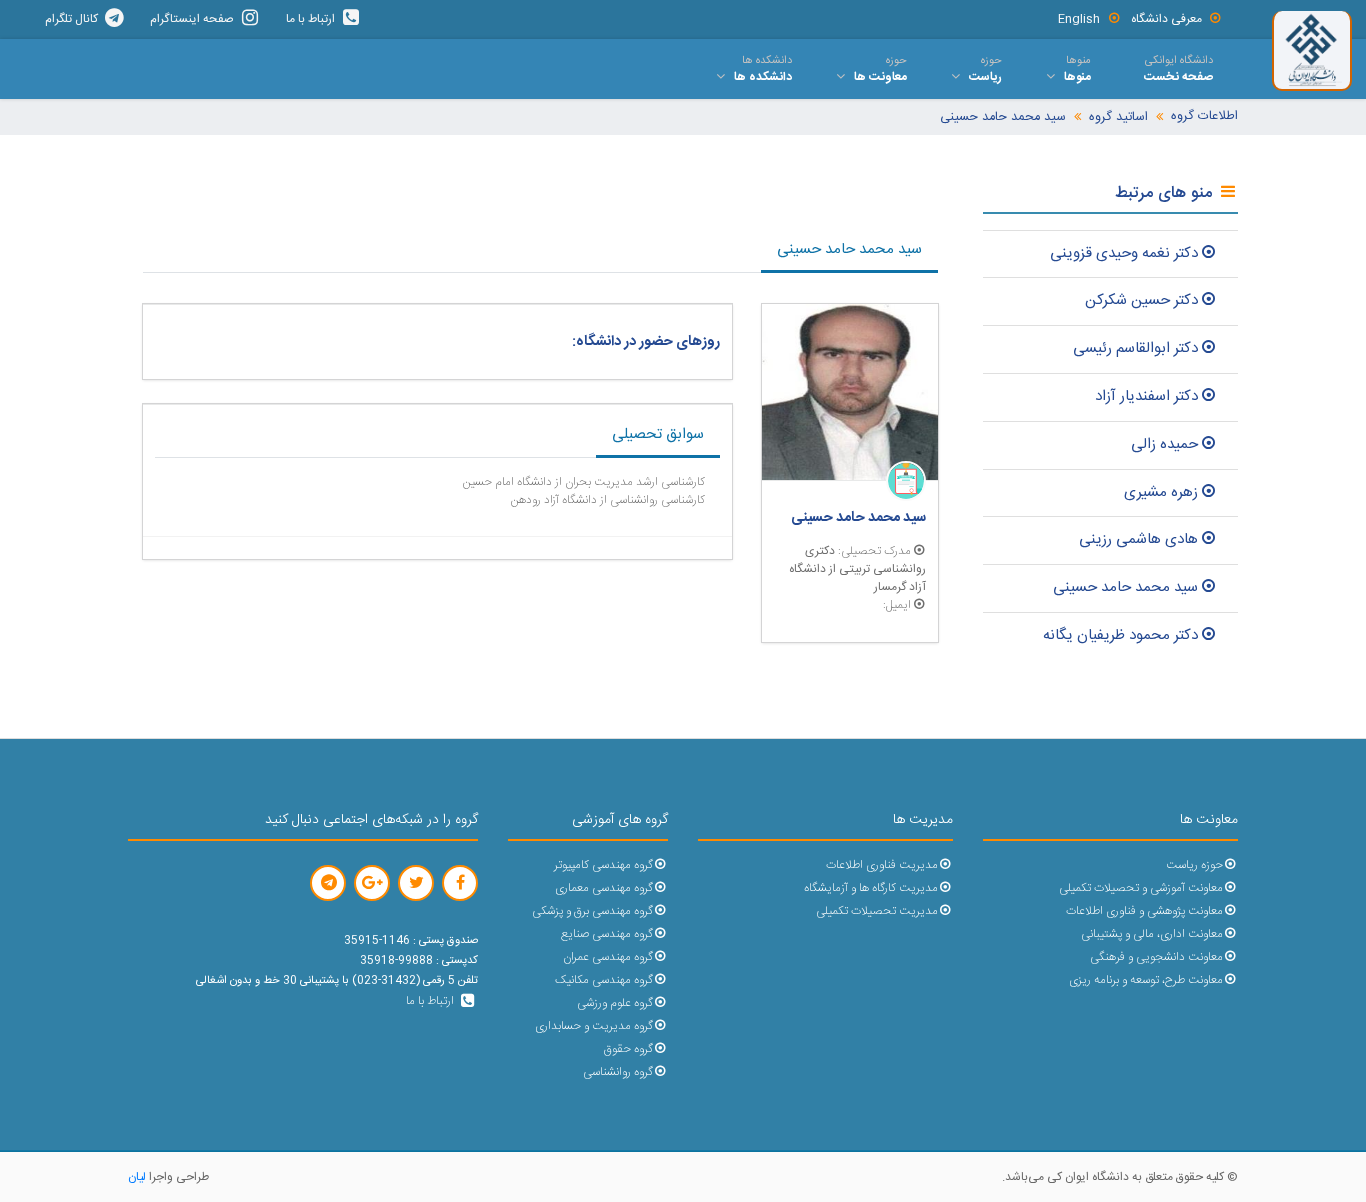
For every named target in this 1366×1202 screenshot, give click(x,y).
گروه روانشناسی (618, 1072)
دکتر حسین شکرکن (1141, 300)
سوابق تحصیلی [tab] (658, 434)
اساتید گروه (1118, 117)
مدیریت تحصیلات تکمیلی (877, 911)
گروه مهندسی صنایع (607, 934)
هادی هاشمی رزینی (1138, 539)
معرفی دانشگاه (1166, 19)
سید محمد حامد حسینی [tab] (849, 249)
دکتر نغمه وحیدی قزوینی (1124, 253)
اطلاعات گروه (1204, 116)
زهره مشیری (1161, 492)
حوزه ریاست (1194, 865)
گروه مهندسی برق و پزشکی (592, 911)
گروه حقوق (628, 1049)
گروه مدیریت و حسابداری (594, 1026)
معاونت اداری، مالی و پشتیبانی (1152, 934)
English (1079, 19)
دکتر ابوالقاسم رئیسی (1135, 348)
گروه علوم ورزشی (615, 1003)
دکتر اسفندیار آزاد (1146, 396)
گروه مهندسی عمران (608, 957)
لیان (137, 1177)
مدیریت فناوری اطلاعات (882, 865)
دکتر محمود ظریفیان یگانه (1120, 635)
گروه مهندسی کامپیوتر (603, 865)
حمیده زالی (1164, 444)
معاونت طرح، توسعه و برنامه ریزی (1146, 980)
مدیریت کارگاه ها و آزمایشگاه (871, 888)
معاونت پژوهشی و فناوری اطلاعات (1144, 911)
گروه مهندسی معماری (604, 888)
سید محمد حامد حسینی (1003, 117)
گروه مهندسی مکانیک (604, 980)
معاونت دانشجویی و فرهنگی (1156, 957)
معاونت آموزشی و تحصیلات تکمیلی (1141, 888)
